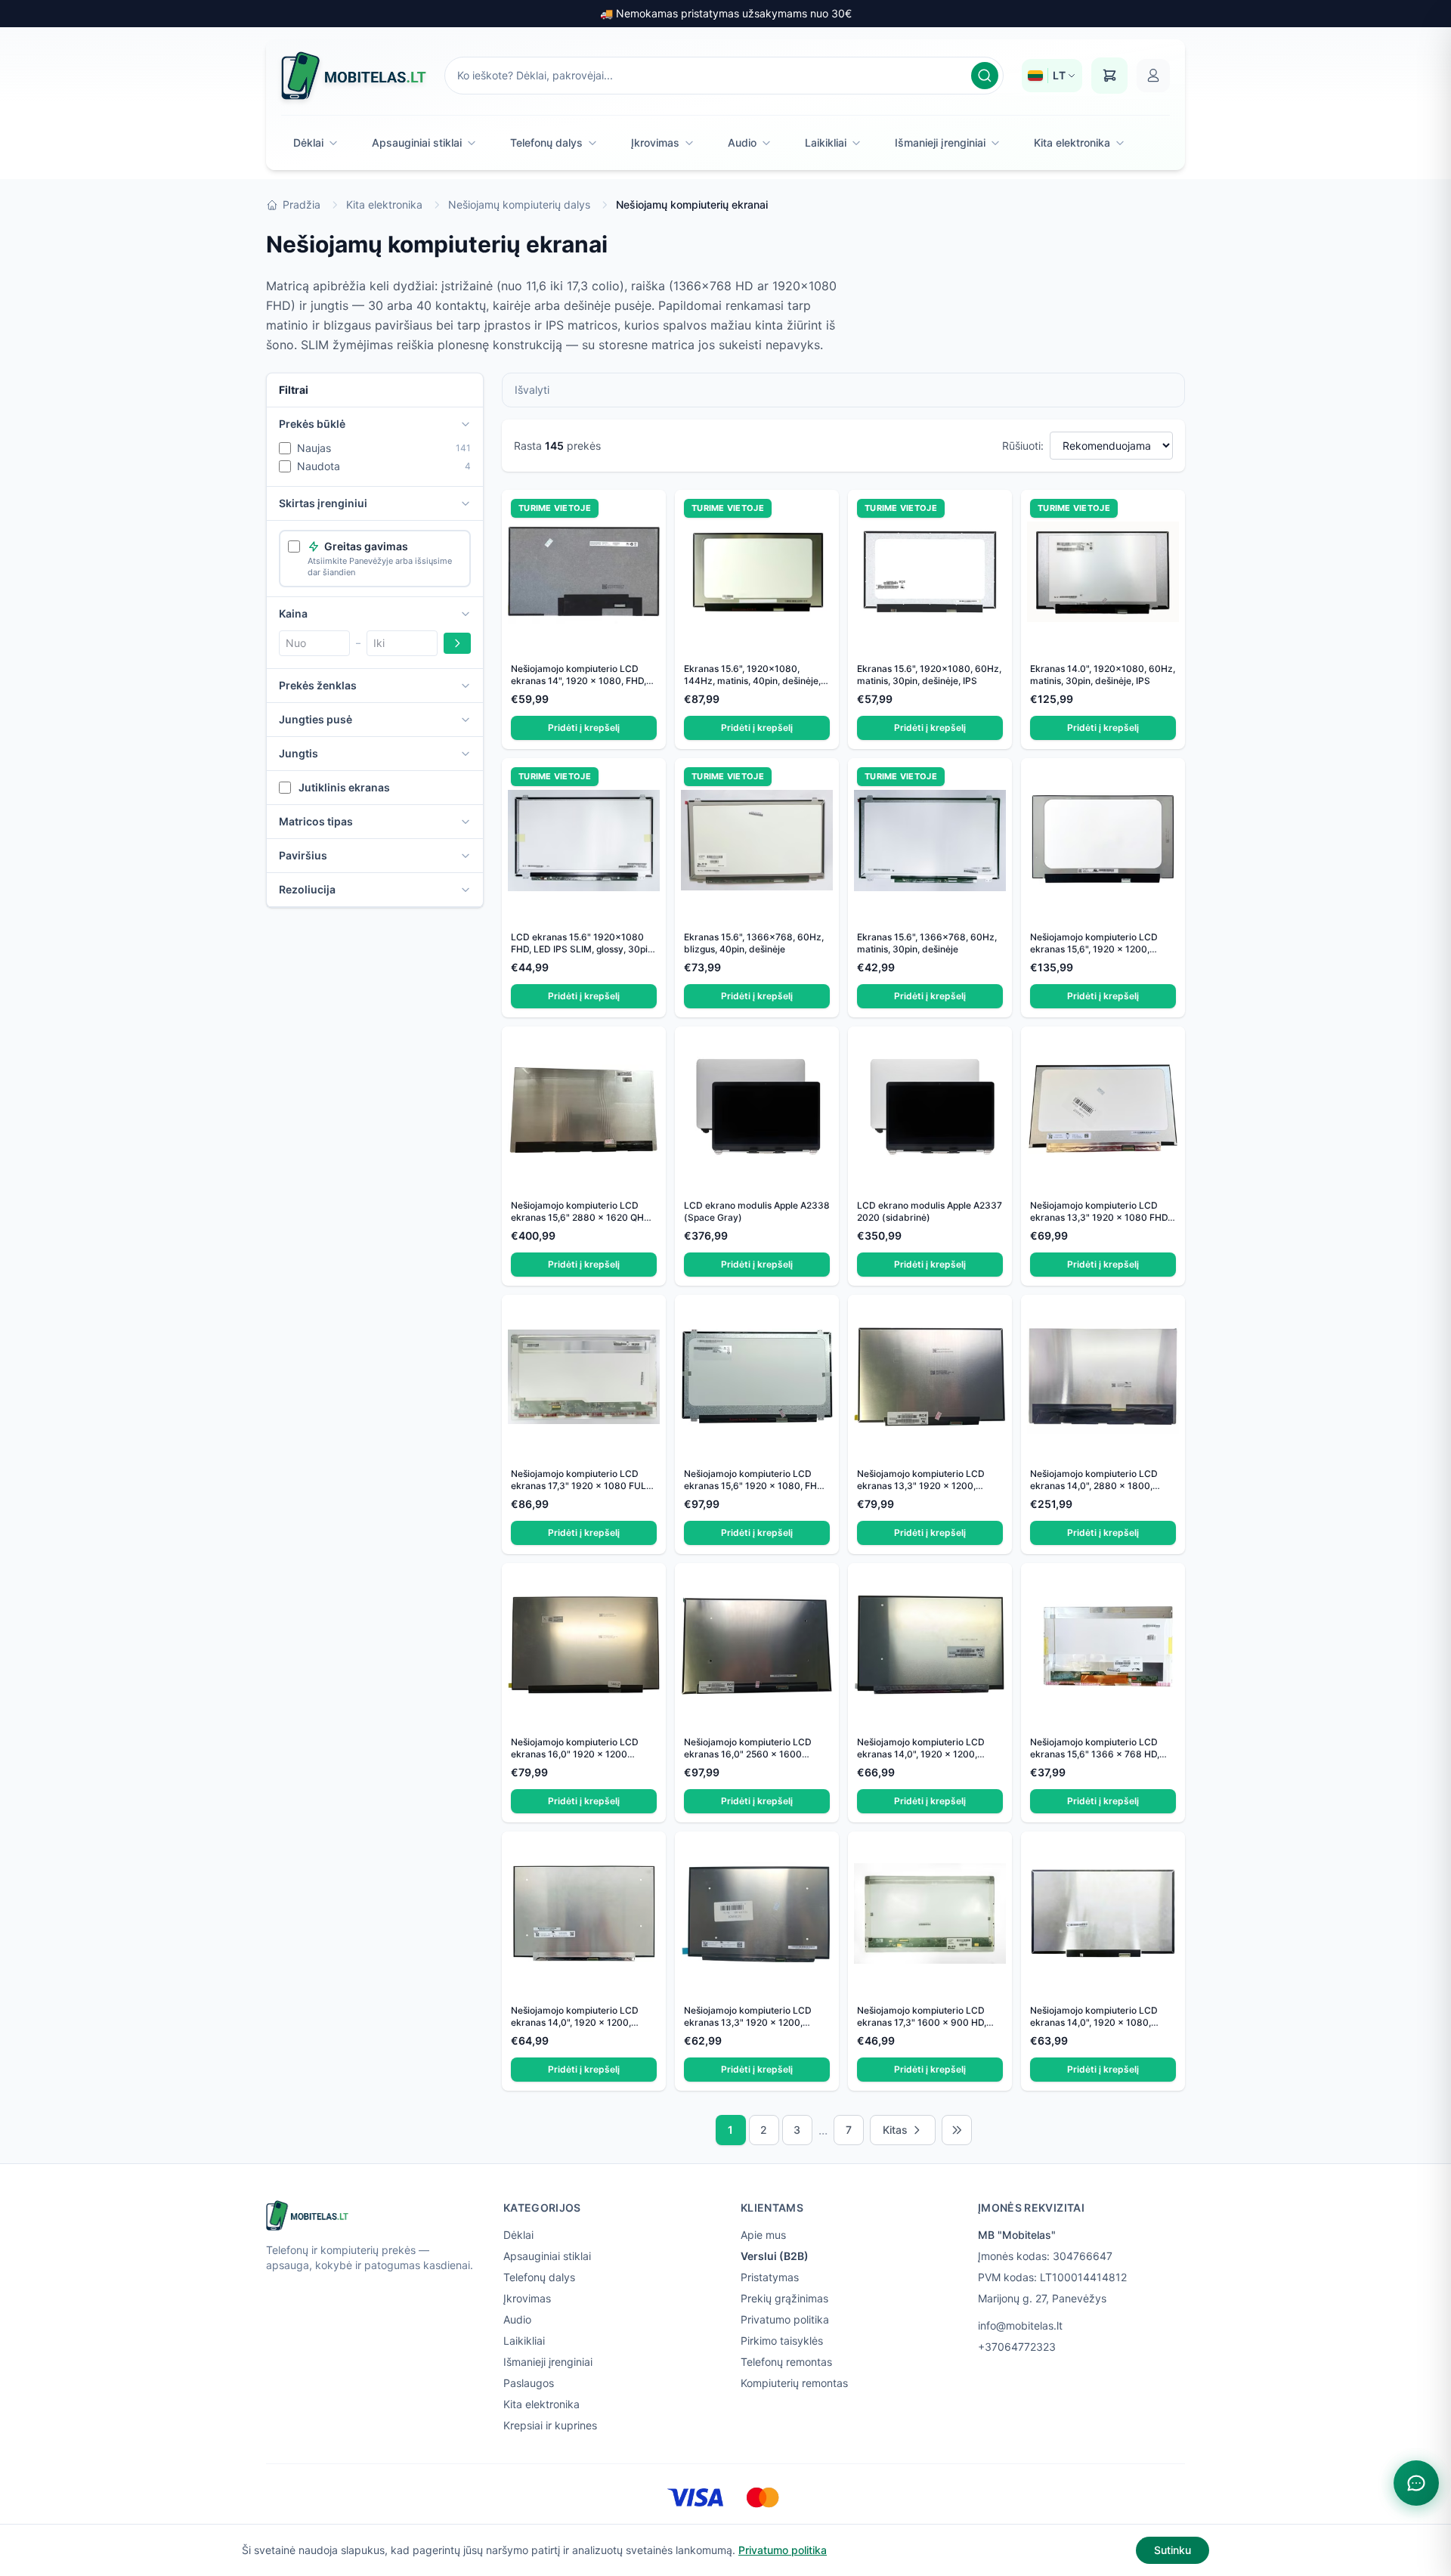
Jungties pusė (316, 719)
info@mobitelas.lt (1020, 2325)
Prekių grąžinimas (784, 2298)
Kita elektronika (1072, 142)
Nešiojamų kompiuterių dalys (519, 204)
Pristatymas (770, 2277)
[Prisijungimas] (1153, 76)
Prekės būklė (312, 424)
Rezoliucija (307, 889)
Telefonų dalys (546, 142)
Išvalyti (532, 390)
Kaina (293, 613)
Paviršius (303, 855)
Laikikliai (826, 142)
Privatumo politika (785, 2319)
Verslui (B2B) (775, 2256)
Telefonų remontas (786, 2362)
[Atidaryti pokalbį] (1416, 2483)
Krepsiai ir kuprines (550, 2425)
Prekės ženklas (318, 685)
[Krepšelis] (1109, 76)
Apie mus (763, 2235)
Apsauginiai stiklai (417, 142)
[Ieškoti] (985, 76)
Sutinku (1173, 2550)
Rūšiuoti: (1023, 446)
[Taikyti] (457, 643)
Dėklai (308, 142)
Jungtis (299, 753)
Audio (742, 142)
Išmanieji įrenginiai (940, 142)
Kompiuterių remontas (794, 2383)
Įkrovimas (655, 142)
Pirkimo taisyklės (782, 2341)
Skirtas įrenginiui (323, 503)
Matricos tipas (316, 821)
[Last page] (957, 2130)
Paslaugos (529, 2383)
